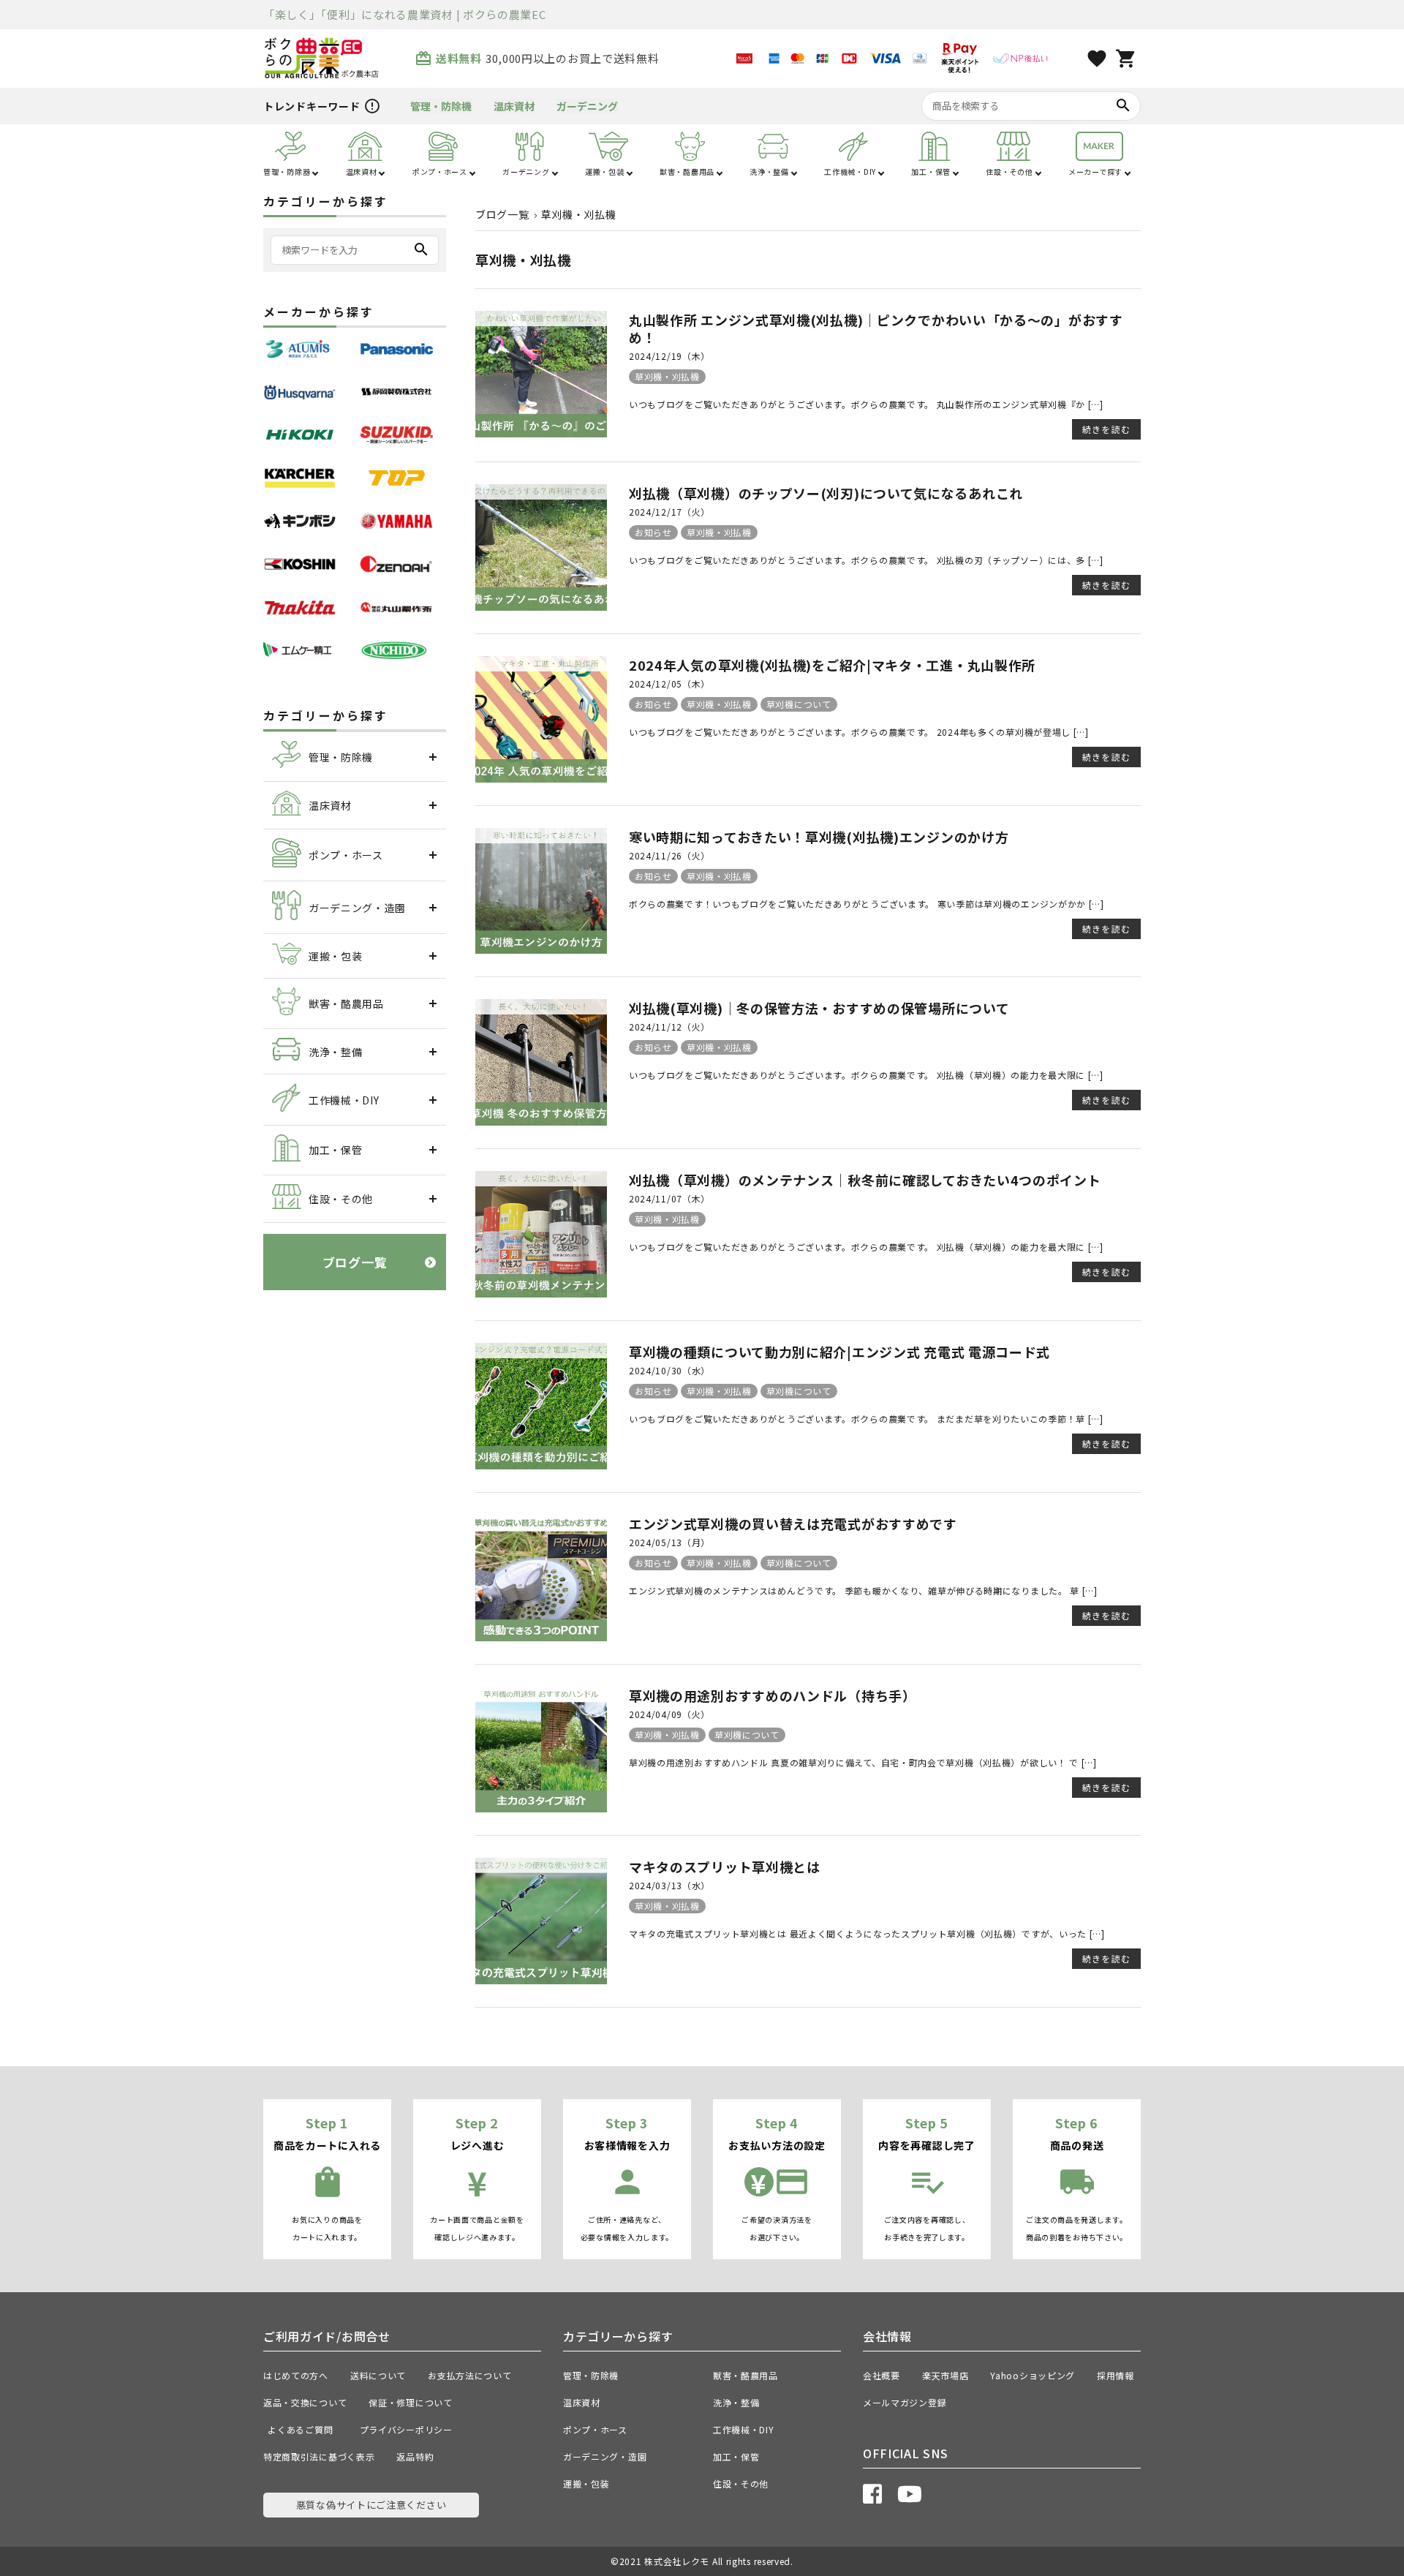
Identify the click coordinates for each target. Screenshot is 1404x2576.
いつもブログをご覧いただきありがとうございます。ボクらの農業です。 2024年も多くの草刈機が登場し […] (859, 732)
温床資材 (514, 106)
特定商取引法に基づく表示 (319, 2456)
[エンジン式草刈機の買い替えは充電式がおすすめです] (541, 1637)
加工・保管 (736, 2456)
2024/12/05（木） (669, 683)
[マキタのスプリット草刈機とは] (541, 1980)
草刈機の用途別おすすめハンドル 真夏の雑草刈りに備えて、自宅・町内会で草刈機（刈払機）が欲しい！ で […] (863, 1762)
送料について (378, 2375)
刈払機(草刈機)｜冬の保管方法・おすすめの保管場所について (819, 1008)
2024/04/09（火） (669, 1714)
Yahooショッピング (1033, 2375)
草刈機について (799, 704)
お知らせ (653, 532)
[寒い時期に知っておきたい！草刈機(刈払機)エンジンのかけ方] (541, 949)
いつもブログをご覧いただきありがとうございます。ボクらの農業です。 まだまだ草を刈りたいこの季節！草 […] (866, 1419)
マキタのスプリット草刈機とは (725, 1867)
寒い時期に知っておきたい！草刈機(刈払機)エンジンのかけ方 (819, 837)
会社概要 (882, 2375)
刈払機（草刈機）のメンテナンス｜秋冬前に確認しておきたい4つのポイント (865, 1180)
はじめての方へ (296, 2375)
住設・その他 (741, 2483)
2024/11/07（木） (669, 1198)
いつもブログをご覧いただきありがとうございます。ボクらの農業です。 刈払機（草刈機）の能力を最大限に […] (866, 1075)
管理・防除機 (441, 106)
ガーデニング (587, 106)
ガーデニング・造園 (605, 2456)
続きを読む (1106, 429)
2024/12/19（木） (669, 356)
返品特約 (415, 2456)
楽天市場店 (946, 2375)
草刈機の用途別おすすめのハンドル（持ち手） (773, 1695)
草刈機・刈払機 (667, 376)
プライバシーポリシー (406, 2429)
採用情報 (1116, 2375)
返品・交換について (305, 2402)
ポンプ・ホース (595, 2429)
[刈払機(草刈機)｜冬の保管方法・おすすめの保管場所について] (541, 1121)
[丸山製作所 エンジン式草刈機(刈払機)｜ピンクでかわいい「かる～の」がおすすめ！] (541, 433)
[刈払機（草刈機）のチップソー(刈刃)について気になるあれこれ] (541, 606)
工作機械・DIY (744, 2429)
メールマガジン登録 (905, 2402)
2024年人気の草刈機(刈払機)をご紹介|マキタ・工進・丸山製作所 (832, 665)
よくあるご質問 (305, 2429)
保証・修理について (410, 2402)
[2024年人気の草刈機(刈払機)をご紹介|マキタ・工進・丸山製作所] (541, 778)
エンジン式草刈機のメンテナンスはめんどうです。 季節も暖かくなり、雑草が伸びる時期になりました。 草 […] (863, 1590)
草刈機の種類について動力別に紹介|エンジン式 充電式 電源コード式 (839, 1352)
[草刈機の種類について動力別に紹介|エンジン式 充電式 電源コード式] (541, 1465)
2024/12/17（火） (669, 512)
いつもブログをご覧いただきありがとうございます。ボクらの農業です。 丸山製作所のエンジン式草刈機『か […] (866, 404)
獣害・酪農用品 (746, 2375)
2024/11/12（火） (669, 1027)
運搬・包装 (586, 2483)
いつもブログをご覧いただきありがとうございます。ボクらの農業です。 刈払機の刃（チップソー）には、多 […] (866, 560)
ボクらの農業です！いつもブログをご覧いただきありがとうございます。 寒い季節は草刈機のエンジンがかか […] (867, 904)
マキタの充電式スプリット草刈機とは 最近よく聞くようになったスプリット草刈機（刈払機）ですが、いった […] (867, 1933)
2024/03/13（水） (669, 1885)
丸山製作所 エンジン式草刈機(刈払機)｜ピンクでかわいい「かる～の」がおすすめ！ (876, 328)
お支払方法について (469, 2375)
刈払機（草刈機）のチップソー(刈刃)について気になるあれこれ (826, 493)
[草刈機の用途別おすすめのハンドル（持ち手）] (541, 1808)
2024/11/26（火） (669, 855)
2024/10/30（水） (669, 1370)
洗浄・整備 (736, 2402)
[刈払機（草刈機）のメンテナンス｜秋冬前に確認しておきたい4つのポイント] (541, 1293)
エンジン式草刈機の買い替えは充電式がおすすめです (793, 1524)
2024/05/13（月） (669, 1542)
